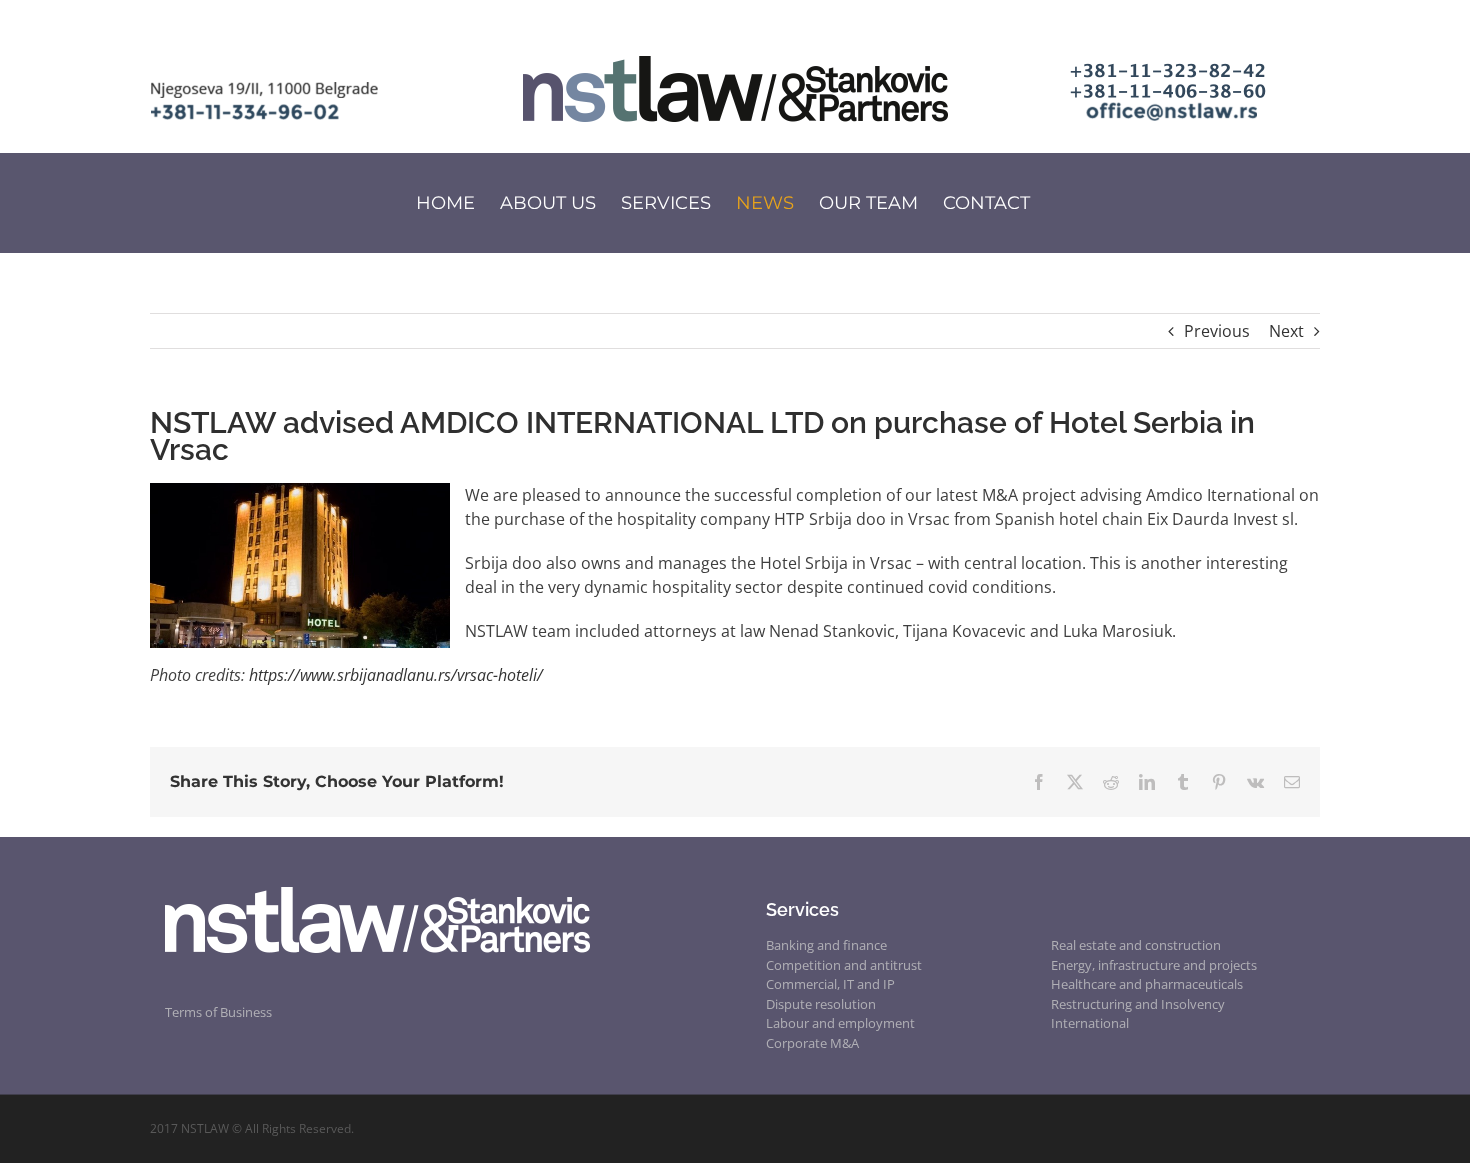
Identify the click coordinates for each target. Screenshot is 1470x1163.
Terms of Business (218, 1012)
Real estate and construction (1136, 945)
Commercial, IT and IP (830, 984)
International (1090, 1023)
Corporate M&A (812, 1043)
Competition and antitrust (844, 965)
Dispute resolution (821, 1004)
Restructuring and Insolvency (1138, 1004)
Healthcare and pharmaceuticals (1147, 984)
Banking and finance (826, 945)
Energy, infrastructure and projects (1154, 965)
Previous (1217, 331)
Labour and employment (840, 1023)
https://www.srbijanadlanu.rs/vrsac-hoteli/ (396, 675)
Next (1286, 331)
